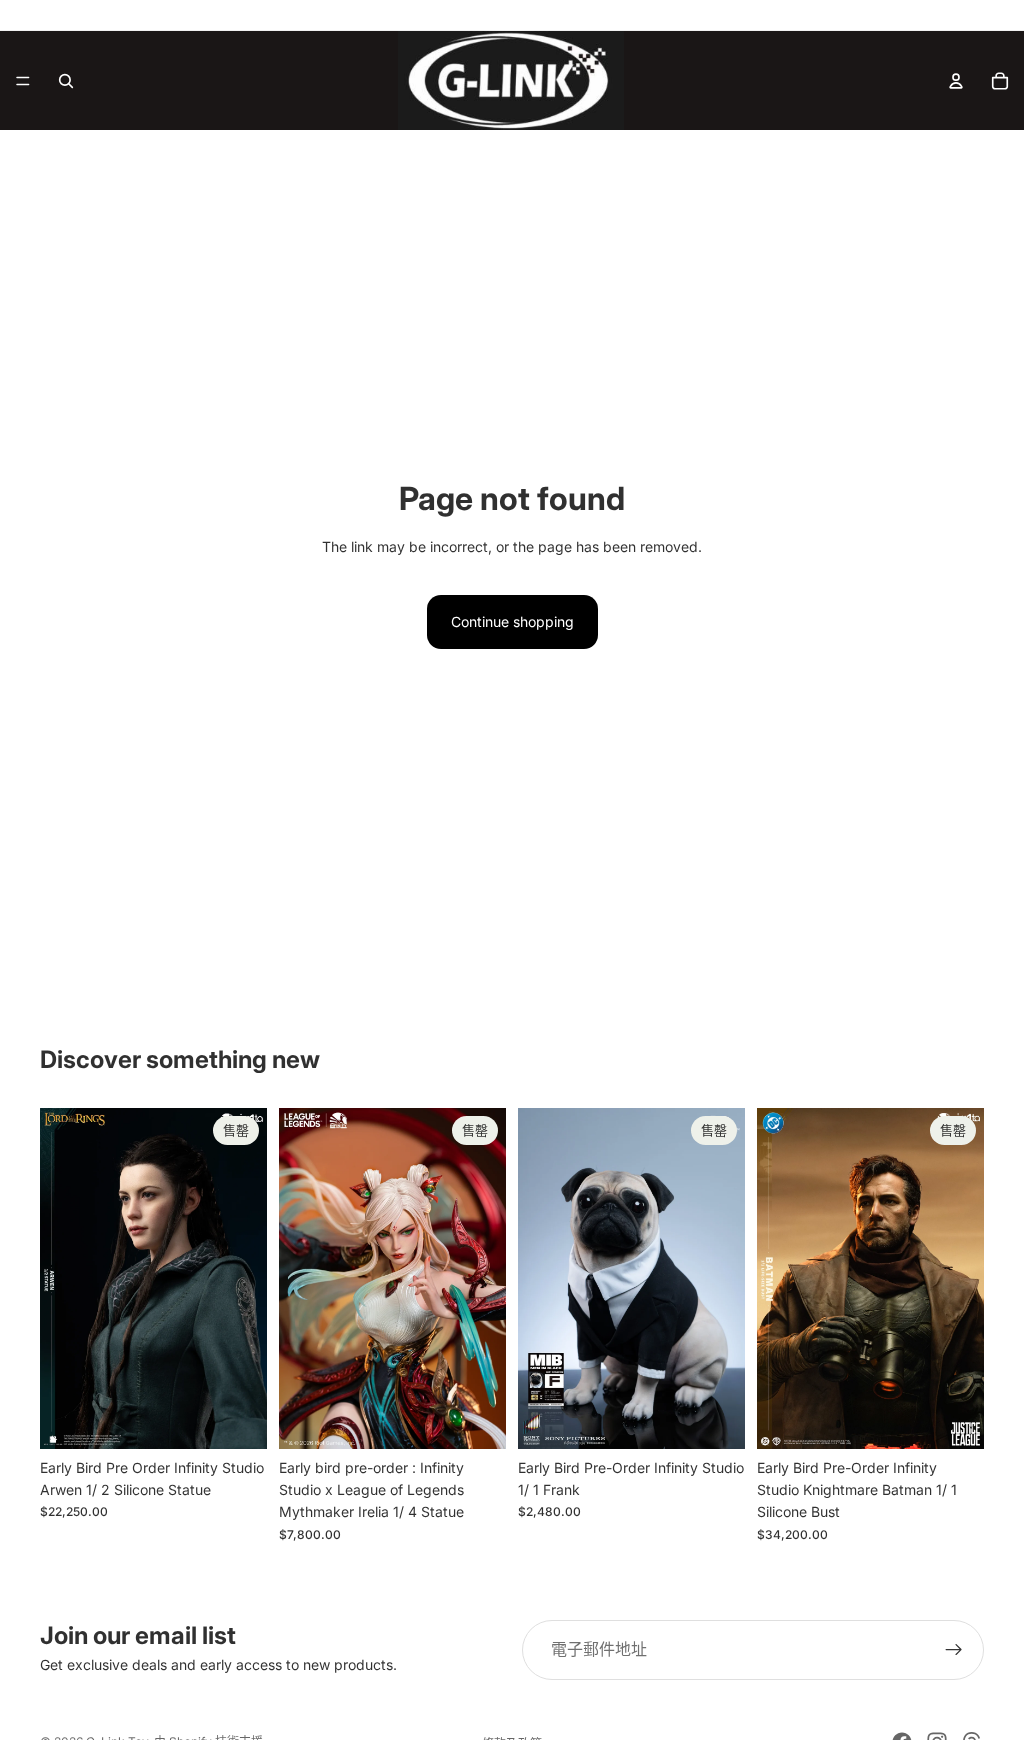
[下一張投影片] (245, 1278)
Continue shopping (512, 621)
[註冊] (954, 1650)
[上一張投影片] (62, 1278)
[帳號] (956, 81)
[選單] (23, 81)
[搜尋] (66, 81)
